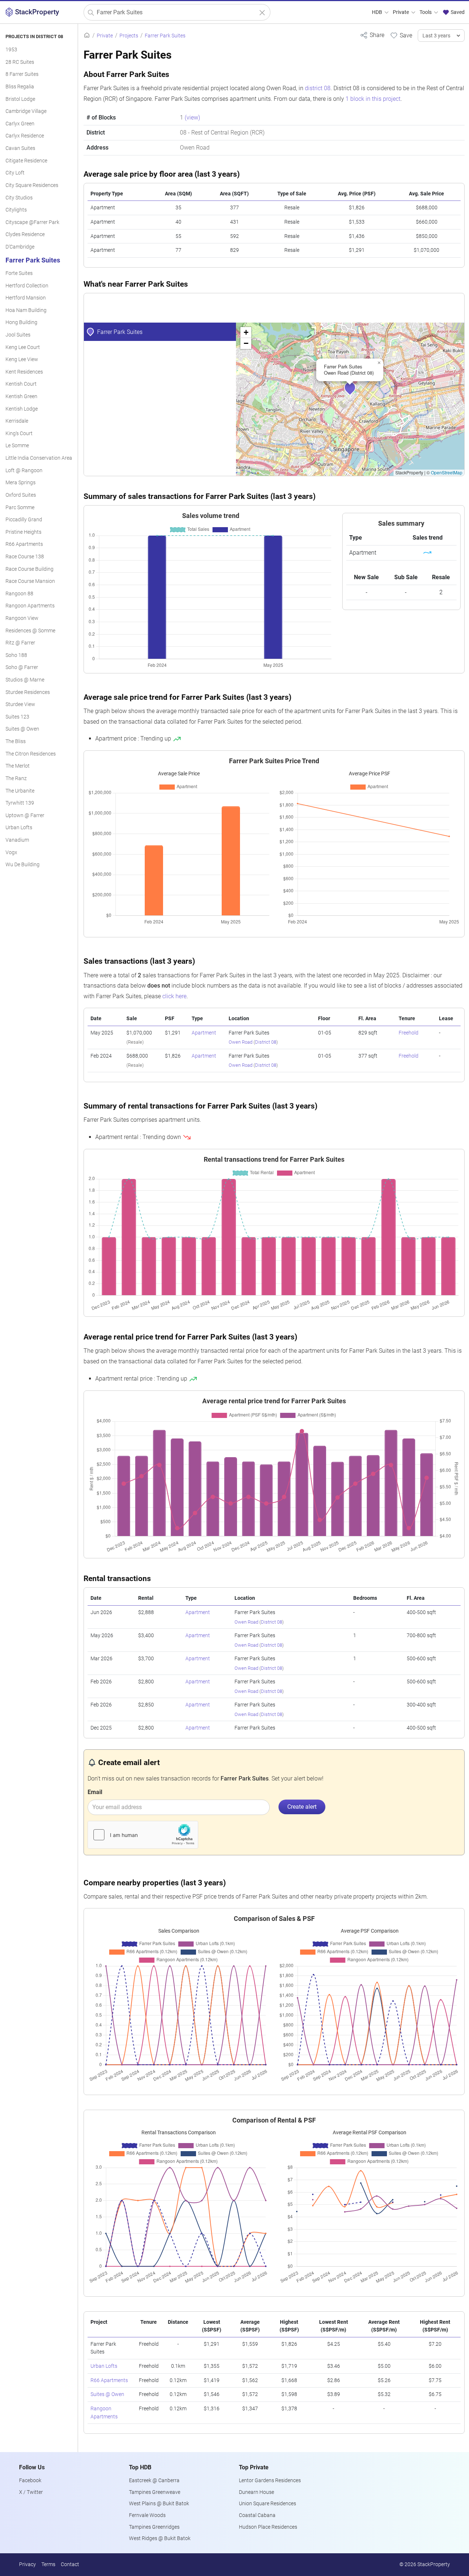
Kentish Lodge (22, 409)
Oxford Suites (21, 495)
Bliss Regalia (20, 87)
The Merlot (18, 766)
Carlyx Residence (25, 136)
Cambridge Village (26, 111)
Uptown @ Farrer (25, 815)
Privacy (27, 2564)
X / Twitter (31, 2492)
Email (95, 1792)
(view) (192, 117)
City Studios (19, 198)
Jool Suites (18, 335)
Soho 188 (16, 655)
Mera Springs (21, 483)
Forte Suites (19, 273)
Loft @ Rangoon (24, 471)
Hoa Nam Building (26, 310)
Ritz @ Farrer (20, 643)
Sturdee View (20, 704)
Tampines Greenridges (154, 2527)
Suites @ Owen (22, 729)
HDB (378, 12)
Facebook (30, 2481)
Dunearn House (256, 2492)
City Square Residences (32, 185)
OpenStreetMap (447, 472)
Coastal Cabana (257, 2515)
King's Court (19, 433)
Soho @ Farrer (22, 667)
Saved (457, 12)
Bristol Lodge (20, 99)
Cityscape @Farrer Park (32, 222)
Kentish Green (21, 396)
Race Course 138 (25, 557)
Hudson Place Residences (268, 2527)
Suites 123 (17, 717)
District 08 (266, 1042)
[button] (355, 393)
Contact (70, 2564)
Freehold (409, 1033)
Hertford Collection (27, 286)
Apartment (204, 1033)
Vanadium (17, 840)
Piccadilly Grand (24, 520)
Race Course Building (29, 569)
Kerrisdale (17, 421)
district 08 (318, 88)
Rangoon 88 (19, 594)
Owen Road (241, 1042)
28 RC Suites (20, 62)
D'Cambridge (20, 247)
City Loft (15, 173)
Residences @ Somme (30, 631)
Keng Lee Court (23, 347)
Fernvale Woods (147, 2515)
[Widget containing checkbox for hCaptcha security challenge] (143, 1835)
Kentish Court (21, 384)
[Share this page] (372, 35)
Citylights (16, 210)
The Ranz (16, 778)
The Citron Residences (31, 754)
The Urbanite (20, 791)
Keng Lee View (22, 359)
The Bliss (16, 741)
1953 (11, 50)
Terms (48, 2564)
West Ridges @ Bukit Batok (160, 2538)
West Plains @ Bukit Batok (159, 2504)
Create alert (302, 1807)
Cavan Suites (20, 148)
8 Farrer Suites (22, 74)
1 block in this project (373, 99)
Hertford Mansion (26, 298)
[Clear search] (262, 13)
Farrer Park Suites (33, 260)
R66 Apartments (24, 544)
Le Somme (17, 446)
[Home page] (87, 36)
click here (174, 996)
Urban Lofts (19, 828)
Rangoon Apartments (30, 606)
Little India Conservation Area (39, 458)
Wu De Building (23, 865)
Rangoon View (22, 618)
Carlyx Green (20, 124)
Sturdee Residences (28, 692)
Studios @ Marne (25, 680)
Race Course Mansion (30, 581)
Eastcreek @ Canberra (154, 2481)
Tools (426, 12)
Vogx (11, 852)
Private (401, 12)
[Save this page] (401, 35)
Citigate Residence (26, 161)
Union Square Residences (267, 2504)
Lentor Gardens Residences (270, 2481)
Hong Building (21, 322)
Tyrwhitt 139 (20, 803)
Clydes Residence (25, 234)
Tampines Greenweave (155, 2492)
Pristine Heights (23, 532)
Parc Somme (20, 508)
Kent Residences (24, 372)
